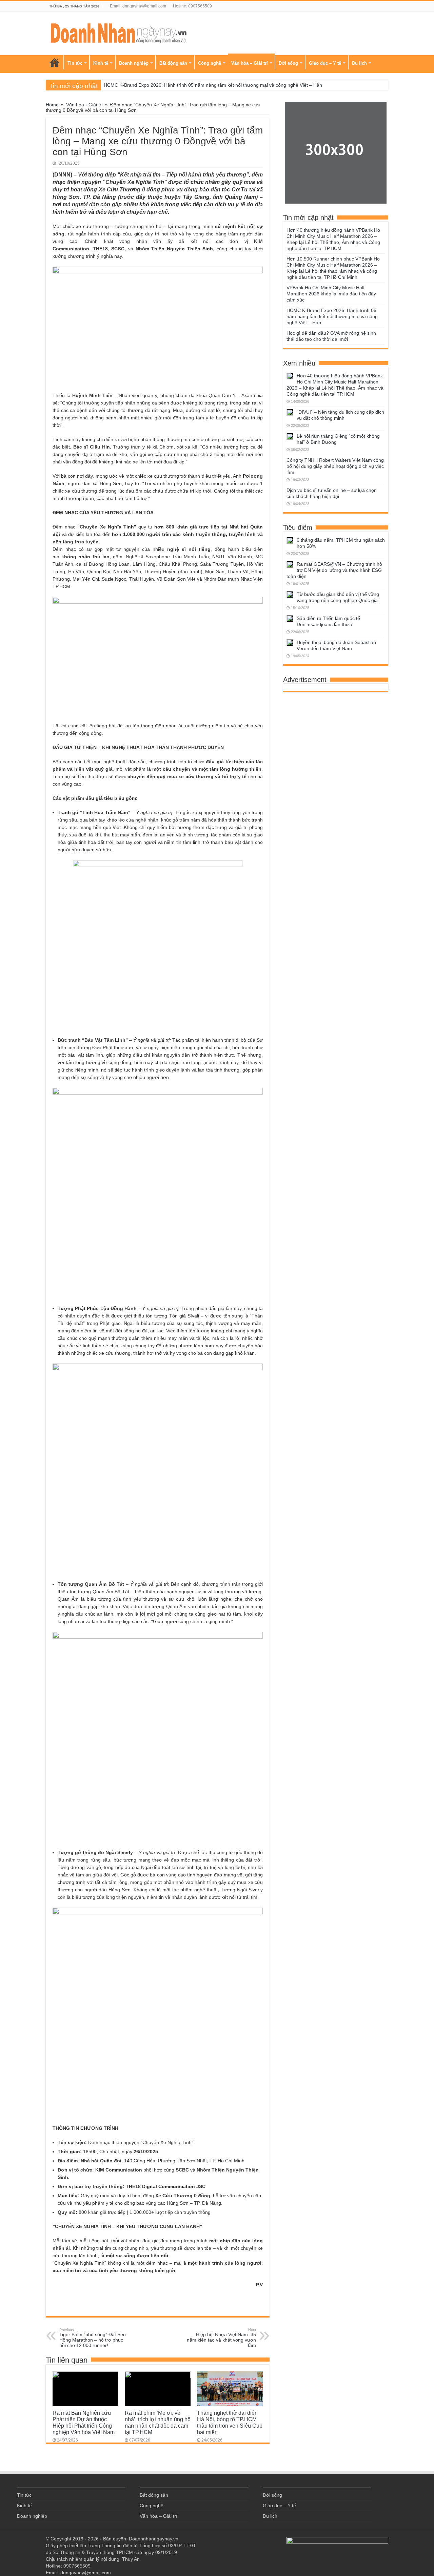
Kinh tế (101, 63)
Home (52, 105)
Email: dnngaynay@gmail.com (138, 6)
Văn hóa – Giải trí (250, 63)
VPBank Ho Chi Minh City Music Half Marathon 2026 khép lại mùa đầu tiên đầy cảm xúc (331, 294)
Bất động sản (173, 63)
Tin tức (75, 63)
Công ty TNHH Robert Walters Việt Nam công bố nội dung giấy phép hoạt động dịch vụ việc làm (335, 466)
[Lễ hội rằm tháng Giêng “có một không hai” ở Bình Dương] (290, 436)
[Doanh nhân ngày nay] (119, 32)
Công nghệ (210, 63)
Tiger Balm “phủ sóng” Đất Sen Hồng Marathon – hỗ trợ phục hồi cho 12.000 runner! (93, 2338)
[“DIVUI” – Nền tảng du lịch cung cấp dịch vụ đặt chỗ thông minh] (290, 412)
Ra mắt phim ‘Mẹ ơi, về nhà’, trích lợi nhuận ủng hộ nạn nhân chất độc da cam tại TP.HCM (158, 2422)
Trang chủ (55, 62)
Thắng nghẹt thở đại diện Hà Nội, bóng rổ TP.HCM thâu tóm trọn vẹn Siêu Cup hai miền (230, 2422)
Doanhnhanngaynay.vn (154, 2539)
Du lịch (359, 63)
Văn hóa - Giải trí (84, 105)
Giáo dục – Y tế (325, 63)
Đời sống (288, 63)
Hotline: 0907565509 (192, 6)
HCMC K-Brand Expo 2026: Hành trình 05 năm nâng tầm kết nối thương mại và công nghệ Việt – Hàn (213, 85)
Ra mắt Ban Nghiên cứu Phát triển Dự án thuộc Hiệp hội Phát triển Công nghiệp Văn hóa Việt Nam (84, 2422)
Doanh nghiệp (134, 63)
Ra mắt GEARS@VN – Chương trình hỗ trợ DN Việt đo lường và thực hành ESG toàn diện (334, 570)
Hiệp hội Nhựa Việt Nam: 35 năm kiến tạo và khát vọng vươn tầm (221, 2338)
